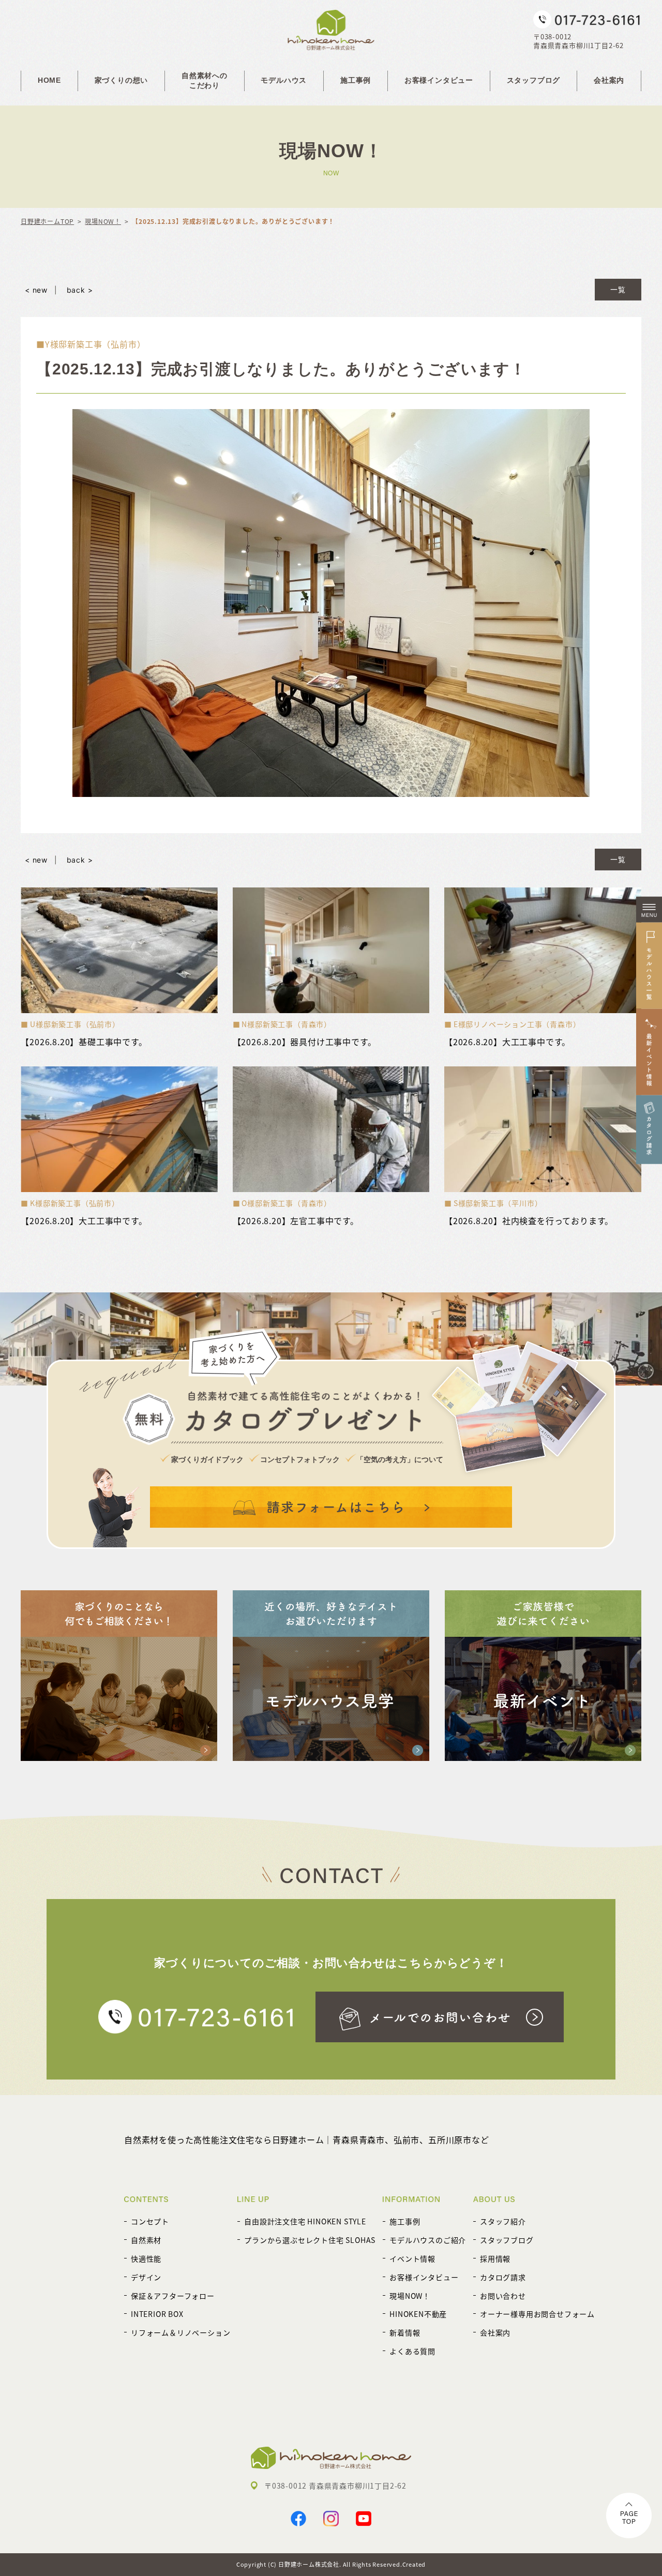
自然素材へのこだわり (205, 81)
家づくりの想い (122, 80)
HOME (49, 80)
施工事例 (356, 80)
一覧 (618, 289)
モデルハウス (284, 80)
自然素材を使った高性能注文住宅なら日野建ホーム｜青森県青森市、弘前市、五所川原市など (307, 2140)
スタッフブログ (534, 80)
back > (80, 290)
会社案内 (609, 80)
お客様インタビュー (439, 80)
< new (36, 290)
